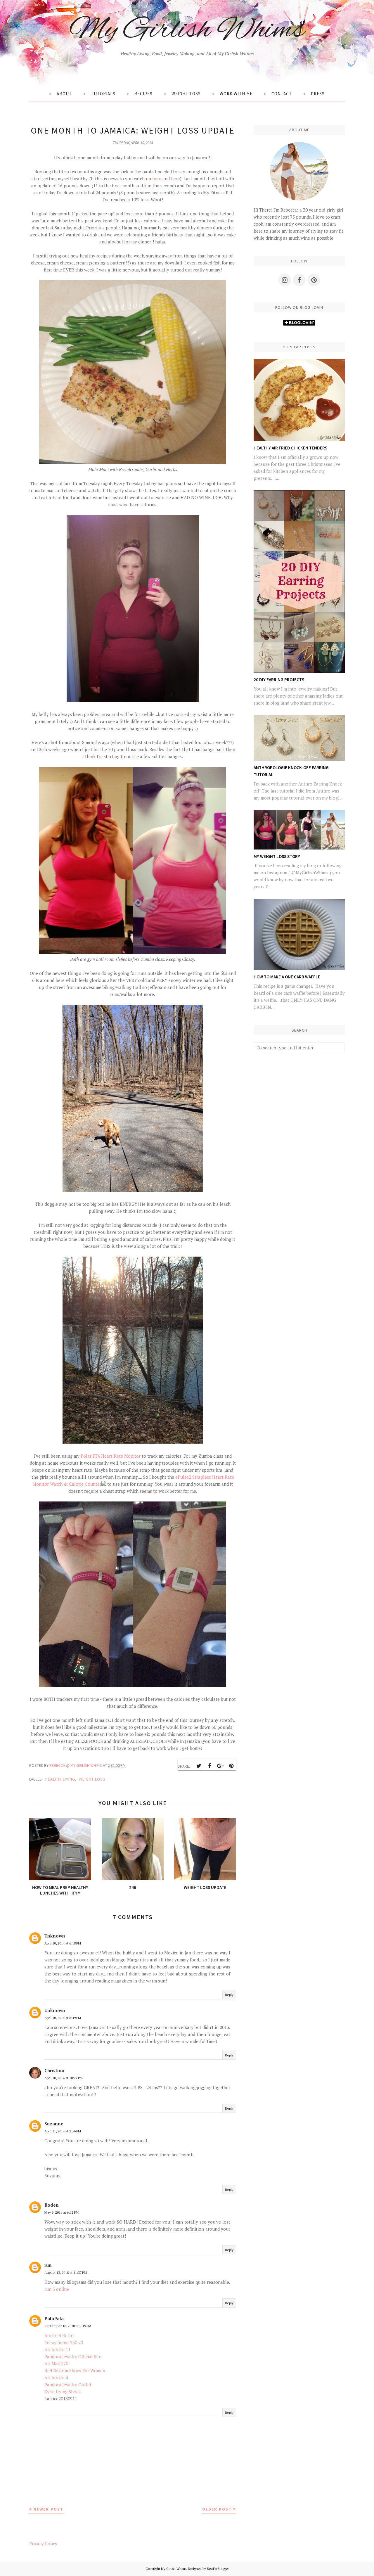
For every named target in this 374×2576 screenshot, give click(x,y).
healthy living (60, 1779)
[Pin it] (231, 1766)
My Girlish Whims (187, 30)
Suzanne (54, 2124)
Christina (54, 2070)
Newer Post (49, 2509)
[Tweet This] (199, 1766)
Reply (229, 1995)
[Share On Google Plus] (220, 1766)
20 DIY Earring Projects (279, 680)
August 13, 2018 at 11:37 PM (66, 2273)
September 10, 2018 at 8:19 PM (68, 2326)
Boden (52, 2205)
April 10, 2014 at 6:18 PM (63, 1943)
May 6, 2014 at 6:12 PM (62, 2212)
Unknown (55, 1936)
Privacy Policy (43, 2544)
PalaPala (54, 2319)
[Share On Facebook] (209, 1766)
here (156, 179)
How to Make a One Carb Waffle (287, 977)
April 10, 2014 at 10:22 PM (64, 2078)
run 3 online (57, 2289)
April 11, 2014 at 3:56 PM (63, 2131)
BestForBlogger (218, 2569)
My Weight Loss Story (277, 856)
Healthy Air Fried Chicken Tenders (290, 448)
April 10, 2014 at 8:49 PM (63, 2018)
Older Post (217, 2509)
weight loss (92, 1779)
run (48, 2265)
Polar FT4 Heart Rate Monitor (111, 1456)
